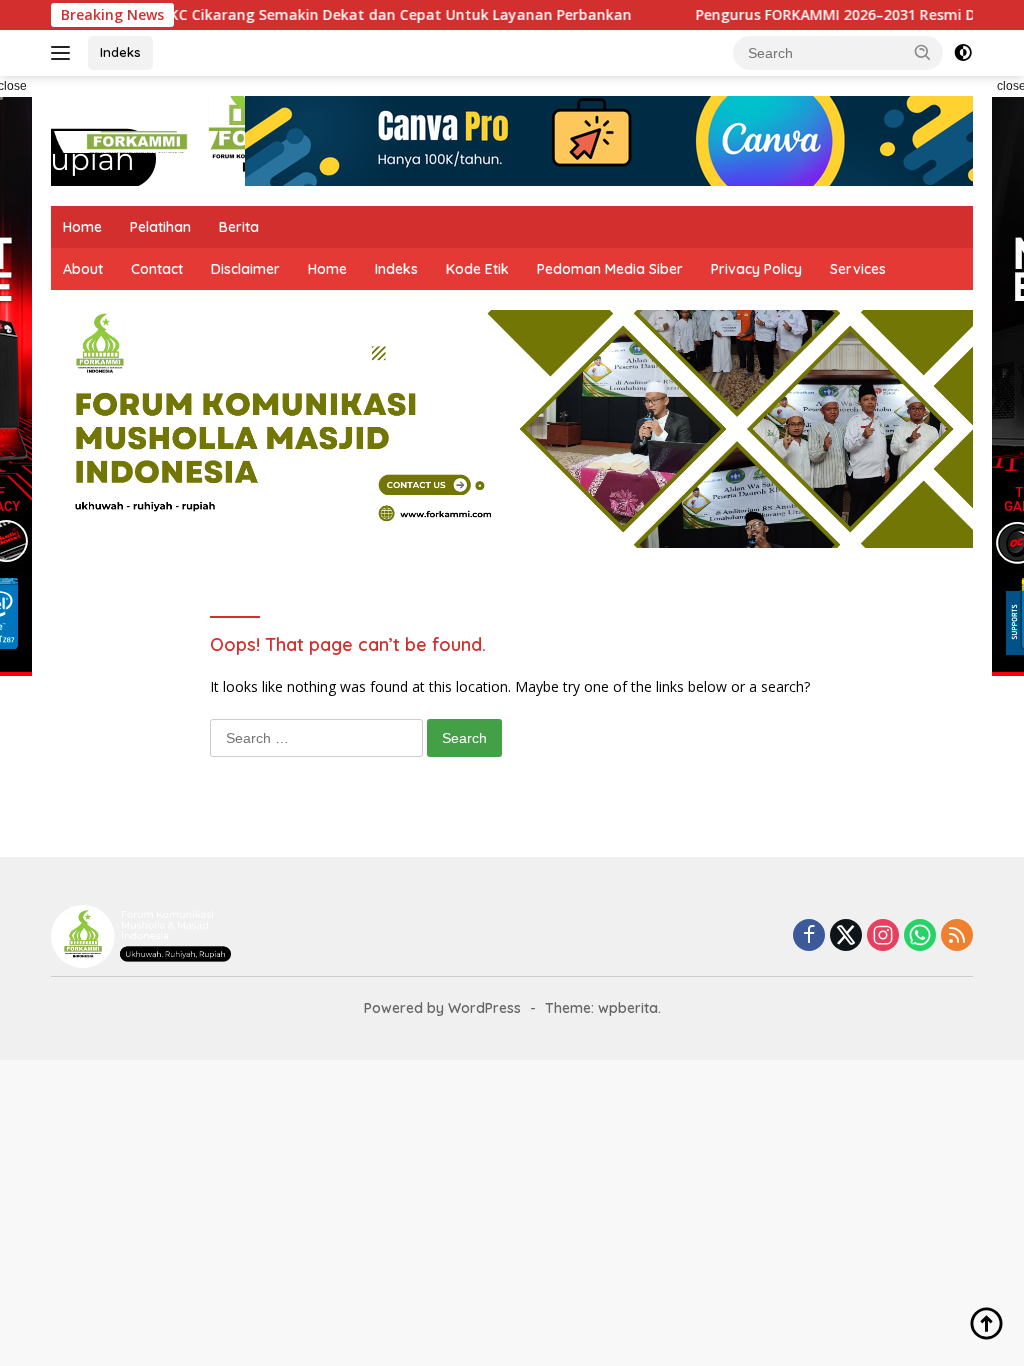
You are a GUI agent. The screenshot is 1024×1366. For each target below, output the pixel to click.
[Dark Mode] (963, 53)
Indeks (120, 52)
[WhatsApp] (920, 936)
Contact (157, 269)
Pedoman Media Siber (610, 269)
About (83, 269)
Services (858, 269)
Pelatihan (160, 227)
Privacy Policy (756, 269)
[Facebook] (809, 936)
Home (82, 227)
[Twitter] (846, 936)
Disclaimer (245, 269)
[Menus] (64, 53)
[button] (923, 52)
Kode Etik (477, 269)
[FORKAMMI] (136, 139)
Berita (239, 227)
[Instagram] (883, 936)
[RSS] (957, 936)
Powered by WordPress (442, 1008)
